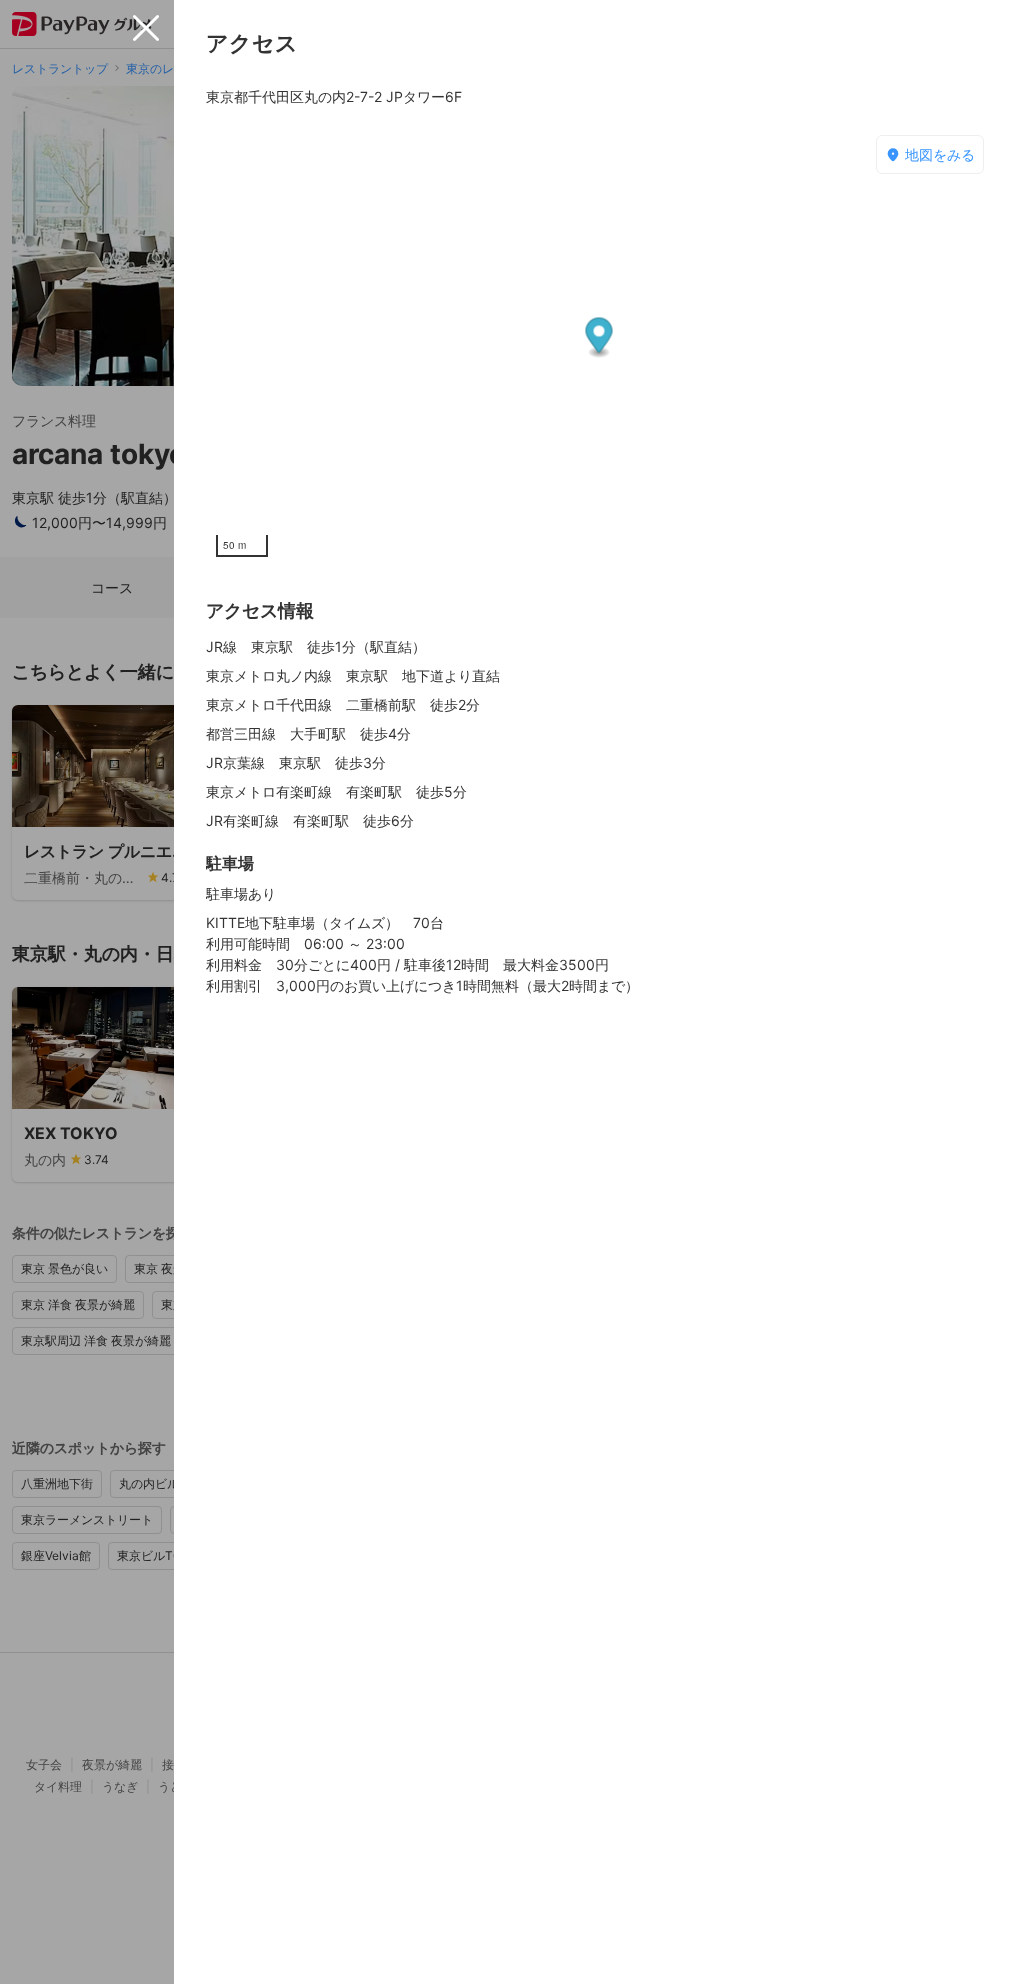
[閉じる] (146, 28)
